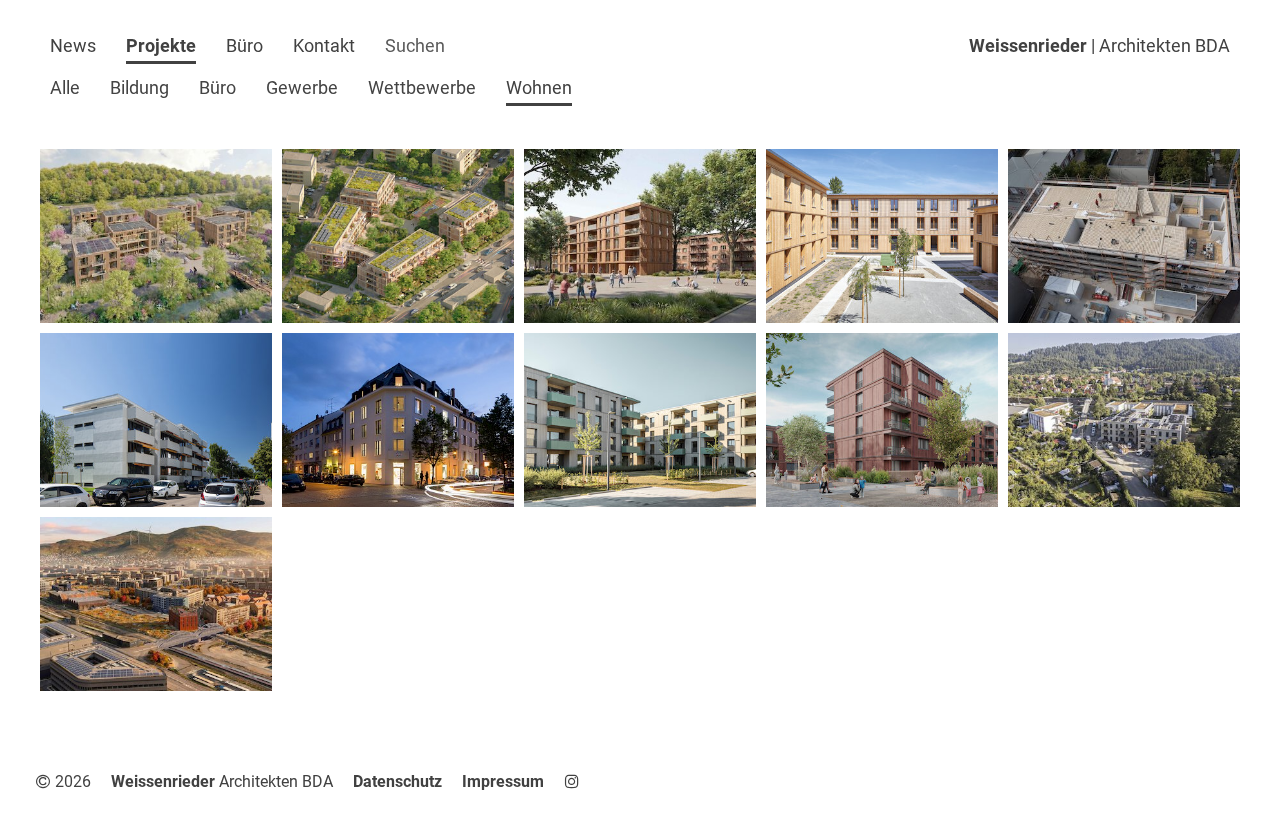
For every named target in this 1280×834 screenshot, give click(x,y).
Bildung (139, 87)
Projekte (161, 45)
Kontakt (324, 45)
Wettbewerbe (422, 87)
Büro (244, 45)
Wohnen (539, 87)
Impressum (503, 781)
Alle (65, 87)
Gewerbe (302, 87)
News (73, 45)
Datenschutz (397, 781)
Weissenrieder (1099, 45)
